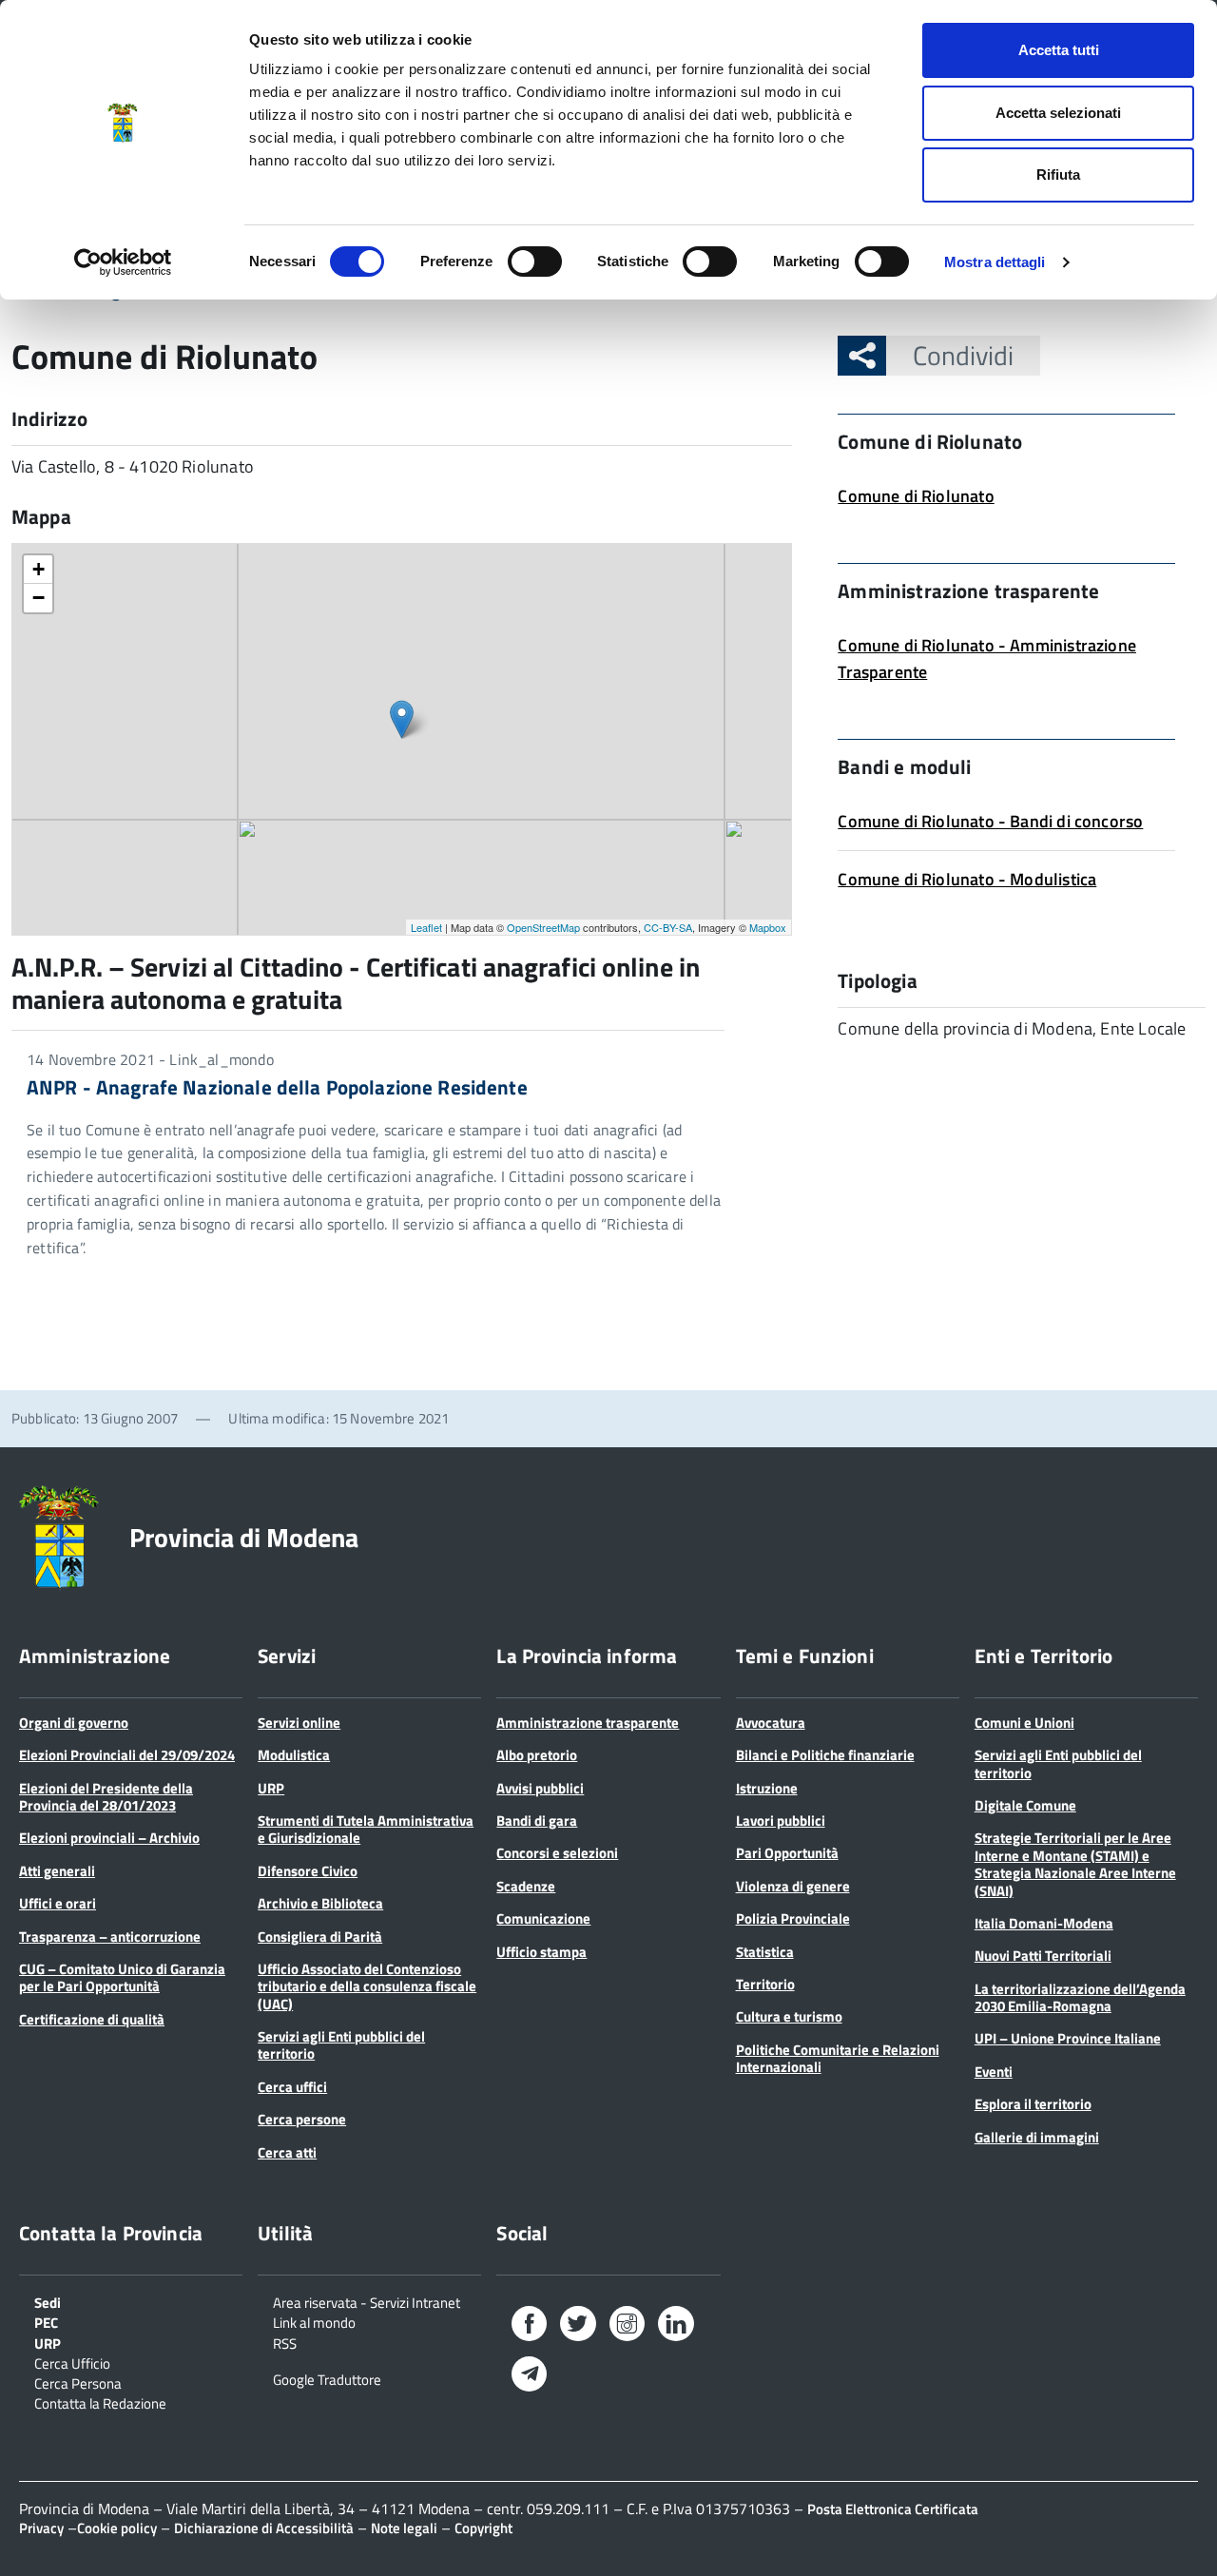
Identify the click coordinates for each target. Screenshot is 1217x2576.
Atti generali (57, 1871)
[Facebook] (529, 2327)
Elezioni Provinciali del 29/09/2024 (127, 1755)
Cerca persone (302, 2119)
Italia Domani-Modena (1044, 1923)
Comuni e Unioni (1024, 1723)
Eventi (994, 2072)
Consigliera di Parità (320, 1937)
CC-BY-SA (668, 927)
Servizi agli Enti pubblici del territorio (341, 2045)
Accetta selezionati (1058, 113)
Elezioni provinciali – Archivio (109, 1838)
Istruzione (767, 1788)
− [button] (39, 598)
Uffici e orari (58, 1903)
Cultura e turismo (789, 2016)
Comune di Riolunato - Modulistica (967, 879)
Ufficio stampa (541, 1952)
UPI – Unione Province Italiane (1068, 2038)
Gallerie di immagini (1037, 2137)
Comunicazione (543, 1918)
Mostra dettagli (995, 262)
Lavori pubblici (781, 1821)
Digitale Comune (1025, 1805)
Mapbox (768, 927)
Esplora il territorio (1033, 2104)
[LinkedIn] (676, 2327)
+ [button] (39, 569)
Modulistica (294, 1755)
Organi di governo (74, 1723)
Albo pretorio (537, 1755)
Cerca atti (287, 2152)
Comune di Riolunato (916, 496)
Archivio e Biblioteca (320, 1903)
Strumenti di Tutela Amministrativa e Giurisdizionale (366, 1829)
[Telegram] (529, 2376)
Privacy (41, 2528)
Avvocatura (771, 1723)
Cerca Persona (78, 2382)
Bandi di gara (537, 1821)
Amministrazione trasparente (588, 1723)
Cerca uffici (292, 2087)
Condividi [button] (963, 355)
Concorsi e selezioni (557, 1853)
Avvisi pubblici (540, 1788)
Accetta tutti (1059, 50)
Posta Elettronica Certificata (893, 2509)
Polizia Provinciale (793, 1918)
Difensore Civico (308, 1871)
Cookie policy (117, 2528)
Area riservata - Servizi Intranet (367, 2301)
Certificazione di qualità (92, 2019)
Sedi (48, 2301)
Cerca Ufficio (72, 2362)
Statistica (765, 1952)
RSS (285, 2342)
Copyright (483, 2528)
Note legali (404, 2528)
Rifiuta (1058, 174)
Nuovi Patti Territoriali (1043, 1956)
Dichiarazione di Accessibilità (264, 2528)
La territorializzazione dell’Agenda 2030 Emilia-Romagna (1080, 1997)
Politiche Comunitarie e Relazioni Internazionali (838, 2058)
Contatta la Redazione (100, 2402)
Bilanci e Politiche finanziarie (825, 1755)
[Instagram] (627, 2327)
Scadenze (526, 1886)
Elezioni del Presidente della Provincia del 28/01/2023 (106, 1797)
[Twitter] (578, 2327)
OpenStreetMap (543, 927)
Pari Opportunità (787, 1853)
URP (271, 1788)
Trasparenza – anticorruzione (110, 1937)
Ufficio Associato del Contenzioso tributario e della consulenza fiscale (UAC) (367, 1986)
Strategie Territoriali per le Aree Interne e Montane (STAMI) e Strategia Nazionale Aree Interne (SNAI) (1075, 1864)
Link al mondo (314, 2321)
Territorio (765, 1984)
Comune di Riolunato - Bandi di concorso (990, 821)
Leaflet (426, 927)
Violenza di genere (793, 1886)
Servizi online (299, 1723)
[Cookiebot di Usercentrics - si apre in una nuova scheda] (123, 262)
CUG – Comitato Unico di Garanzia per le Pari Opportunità (122, 1977)
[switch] (535, 261)
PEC (46, 2321)
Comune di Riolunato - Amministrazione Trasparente (987, 659)
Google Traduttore (327, 2378)
